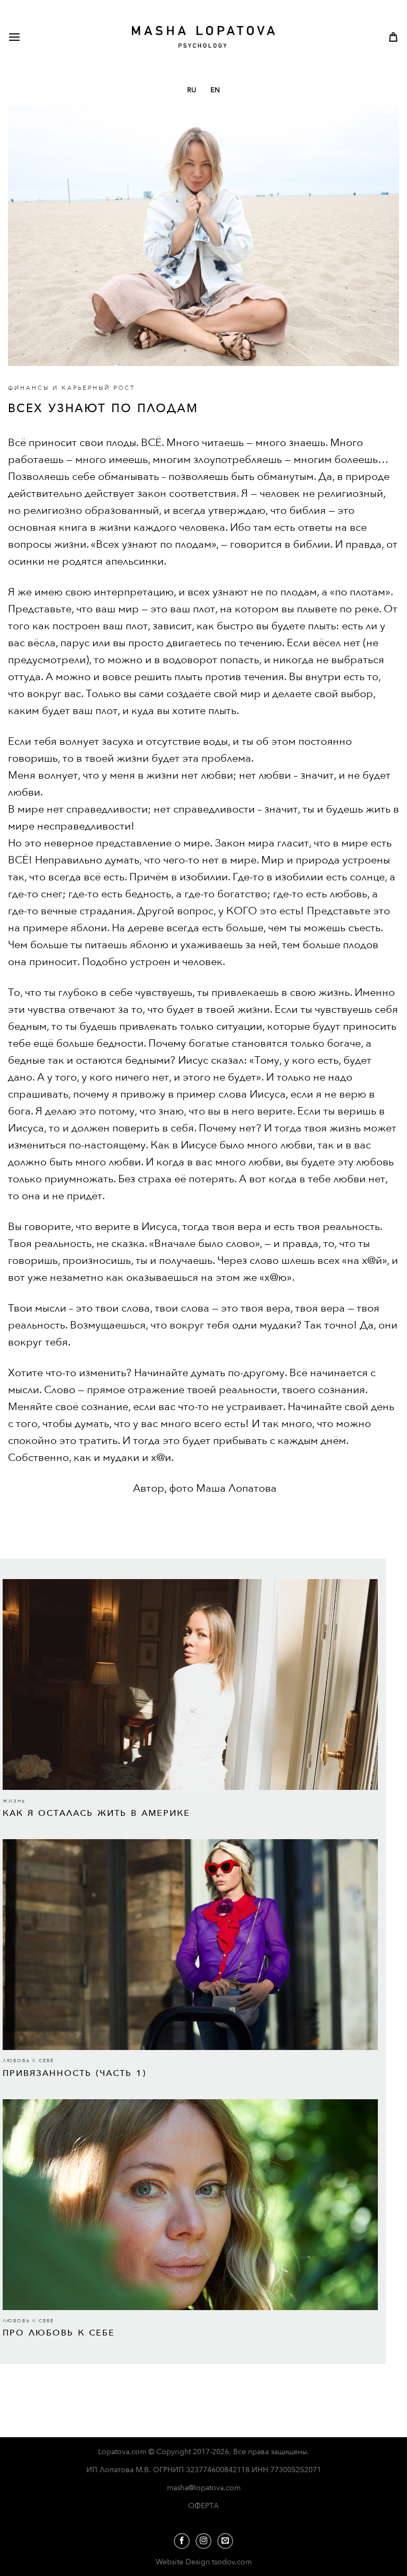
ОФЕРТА (203, 2506)
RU (192, 90)
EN (215, 90)
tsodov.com (232, 2562)
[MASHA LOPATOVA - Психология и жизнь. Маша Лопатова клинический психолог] (204, 37)
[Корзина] (393, 37)
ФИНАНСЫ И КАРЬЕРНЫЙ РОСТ (72, 388)
